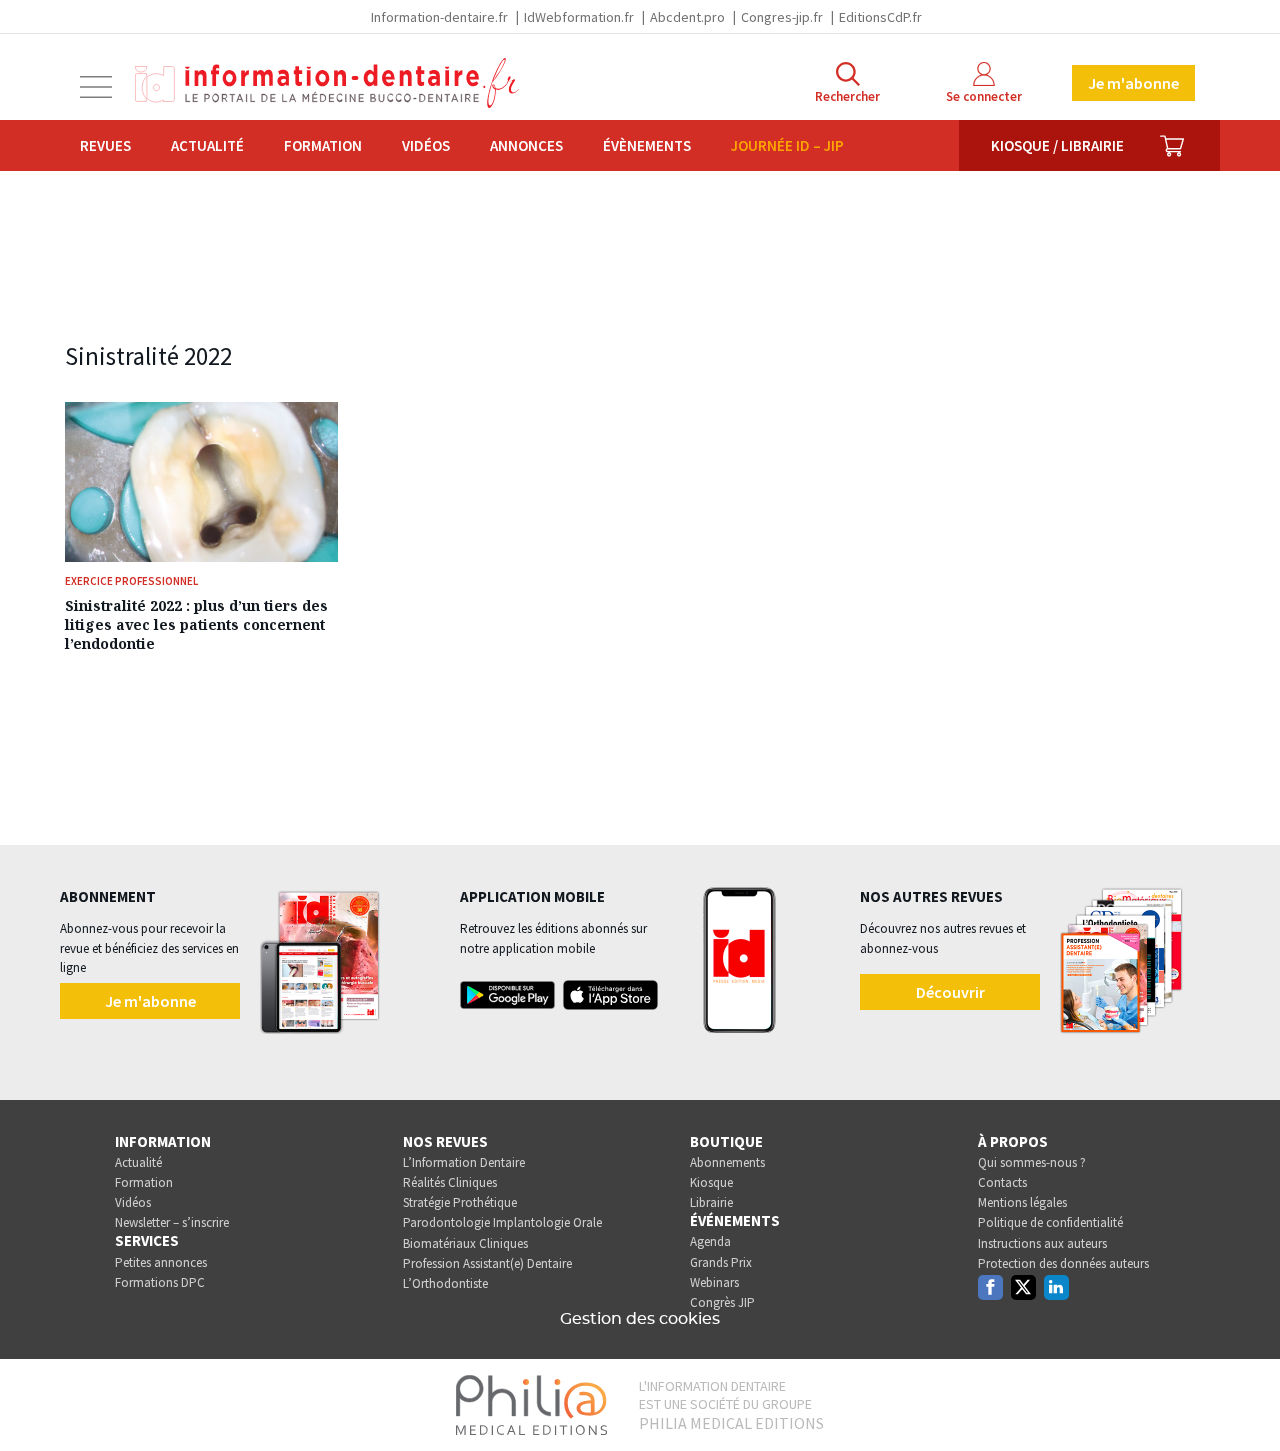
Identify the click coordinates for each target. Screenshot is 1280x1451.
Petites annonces (161, 1262)
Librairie (711, 1202)
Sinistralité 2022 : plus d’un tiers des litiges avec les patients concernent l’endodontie (196, 624)
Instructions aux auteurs (1042, 1243)
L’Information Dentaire (464, 1162)
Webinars (714, 1282)
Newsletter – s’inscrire (172, 1222)
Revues (105, 145)
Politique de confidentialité (1050, 1222)
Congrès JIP (722, 1302)
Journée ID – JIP (787, 145)
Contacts (1002, 1182)
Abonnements (727, 1162)
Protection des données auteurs (1063, 1263)
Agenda (710, 1241)
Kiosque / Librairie (1057, 145)
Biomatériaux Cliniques (465, 1243)
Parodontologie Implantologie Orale (502, 1222)
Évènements (647, 145)
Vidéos (426, 145)
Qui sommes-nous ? (1032, 1162)
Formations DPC (160, 1282)
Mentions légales (1022, 1202)
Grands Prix (721, 1262)
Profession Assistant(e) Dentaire (487, 1263)
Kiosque (711, 1182)
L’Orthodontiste (445, 1283)
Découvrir (950, 992)
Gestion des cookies (640, 1319)
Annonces (526, 145)
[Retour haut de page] (1244, 1399)
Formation (323, 145)
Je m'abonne (1133, 83)
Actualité (207, 145)
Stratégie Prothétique (460, 1202)
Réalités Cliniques (450, 1182)
